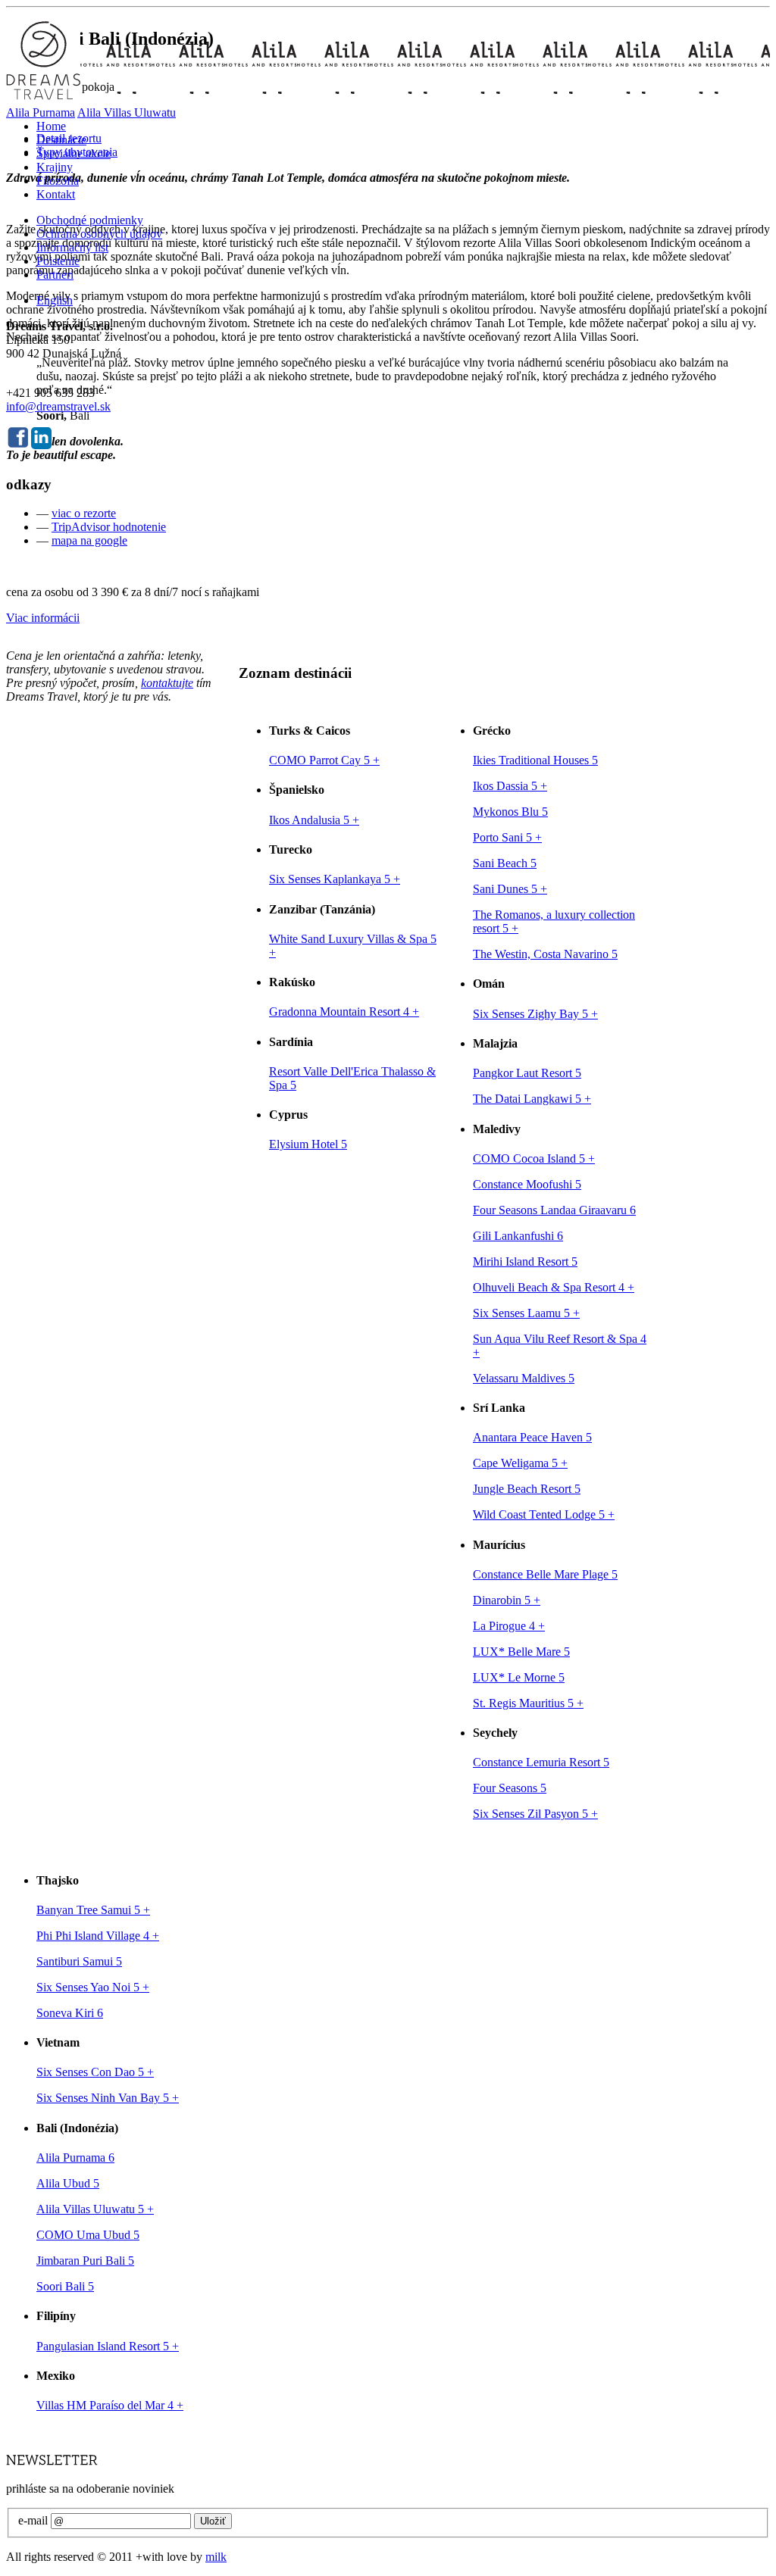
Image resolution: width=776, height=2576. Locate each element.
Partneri (55, 275)
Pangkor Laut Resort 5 (527, 1073)
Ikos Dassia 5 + (510, 786)
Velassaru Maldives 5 (524, 1378)
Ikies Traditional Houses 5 (535, 760)
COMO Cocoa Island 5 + (534, 1158)
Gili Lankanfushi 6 (518, 1236)
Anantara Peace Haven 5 (532, 1437)
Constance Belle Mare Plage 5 (545, 1574)
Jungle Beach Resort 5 (527, 1489)
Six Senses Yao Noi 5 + (93, 1987)
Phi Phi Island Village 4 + (98, 1936)
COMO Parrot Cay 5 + (324, 760)
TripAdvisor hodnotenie (109, 527)
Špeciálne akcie (74, 153)
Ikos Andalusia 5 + (314, 820)
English (55, 300)
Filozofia (58, 181)
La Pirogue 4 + (509, 1626)
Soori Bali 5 (65, 2286)
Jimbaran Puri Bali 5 (85, 2261)
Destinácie (61, 140)
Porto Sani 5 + (507, 837)
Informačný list (72, 247)
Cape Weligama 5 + (520, 1463)
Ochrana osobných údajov (99, 234)
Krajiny (55, 167)
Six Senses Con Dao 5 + (95, 2072)
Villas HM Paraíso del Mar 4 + (110, 2405)
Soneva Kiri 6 (70, 2013)
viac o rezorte (84, 513)
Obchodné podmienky (90, 220)
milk (216, 2557)
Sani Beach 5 (505, 863)
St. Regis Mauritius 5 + (528, 1703)
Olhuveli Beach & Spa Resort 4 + (554, 1287)
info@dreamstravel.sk (58, 406)
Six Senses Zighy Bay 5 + (535, 1014)
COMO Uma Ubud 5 (88, 2235)
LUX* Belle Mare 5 (521, 1652)
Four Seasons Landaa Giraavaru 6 (554, 1210)
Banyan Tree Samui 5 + (93, 1910)
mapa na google (89, 540)
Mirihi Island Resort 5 (525, 1261)
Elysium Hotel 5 (308, 1144)
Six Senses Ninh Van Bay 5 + (108, 2098)
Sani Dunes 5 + (510, 889)
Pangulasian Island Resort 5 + (108, 2346)
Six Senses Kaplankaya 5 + (335, 879)
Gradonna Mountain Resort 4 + (344, 1012)
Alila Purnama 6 (75, 2158)
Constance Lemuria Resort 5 (541, 1762)
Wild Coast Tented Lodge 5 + (544, 1514)
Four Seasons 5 (510, 1788)
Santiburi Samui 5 (79, 1961)
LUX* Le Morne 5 (519, 1677)
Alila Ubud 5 (68, 2183)
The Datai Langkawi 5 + (532, 1099)
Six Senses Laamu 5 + (526, 1313)
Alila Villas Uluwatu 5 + (95, 2209)
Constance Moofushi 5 (527, 1184)
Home (51, 126)
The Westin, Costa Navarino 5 (545, 954)
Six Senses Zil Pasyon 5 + (535, 1814)
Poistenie (58, 261)
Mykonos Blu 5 (510, 812)
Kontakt (56, 194)
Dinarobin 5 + (507, 1600)
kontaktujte (167, 683)
